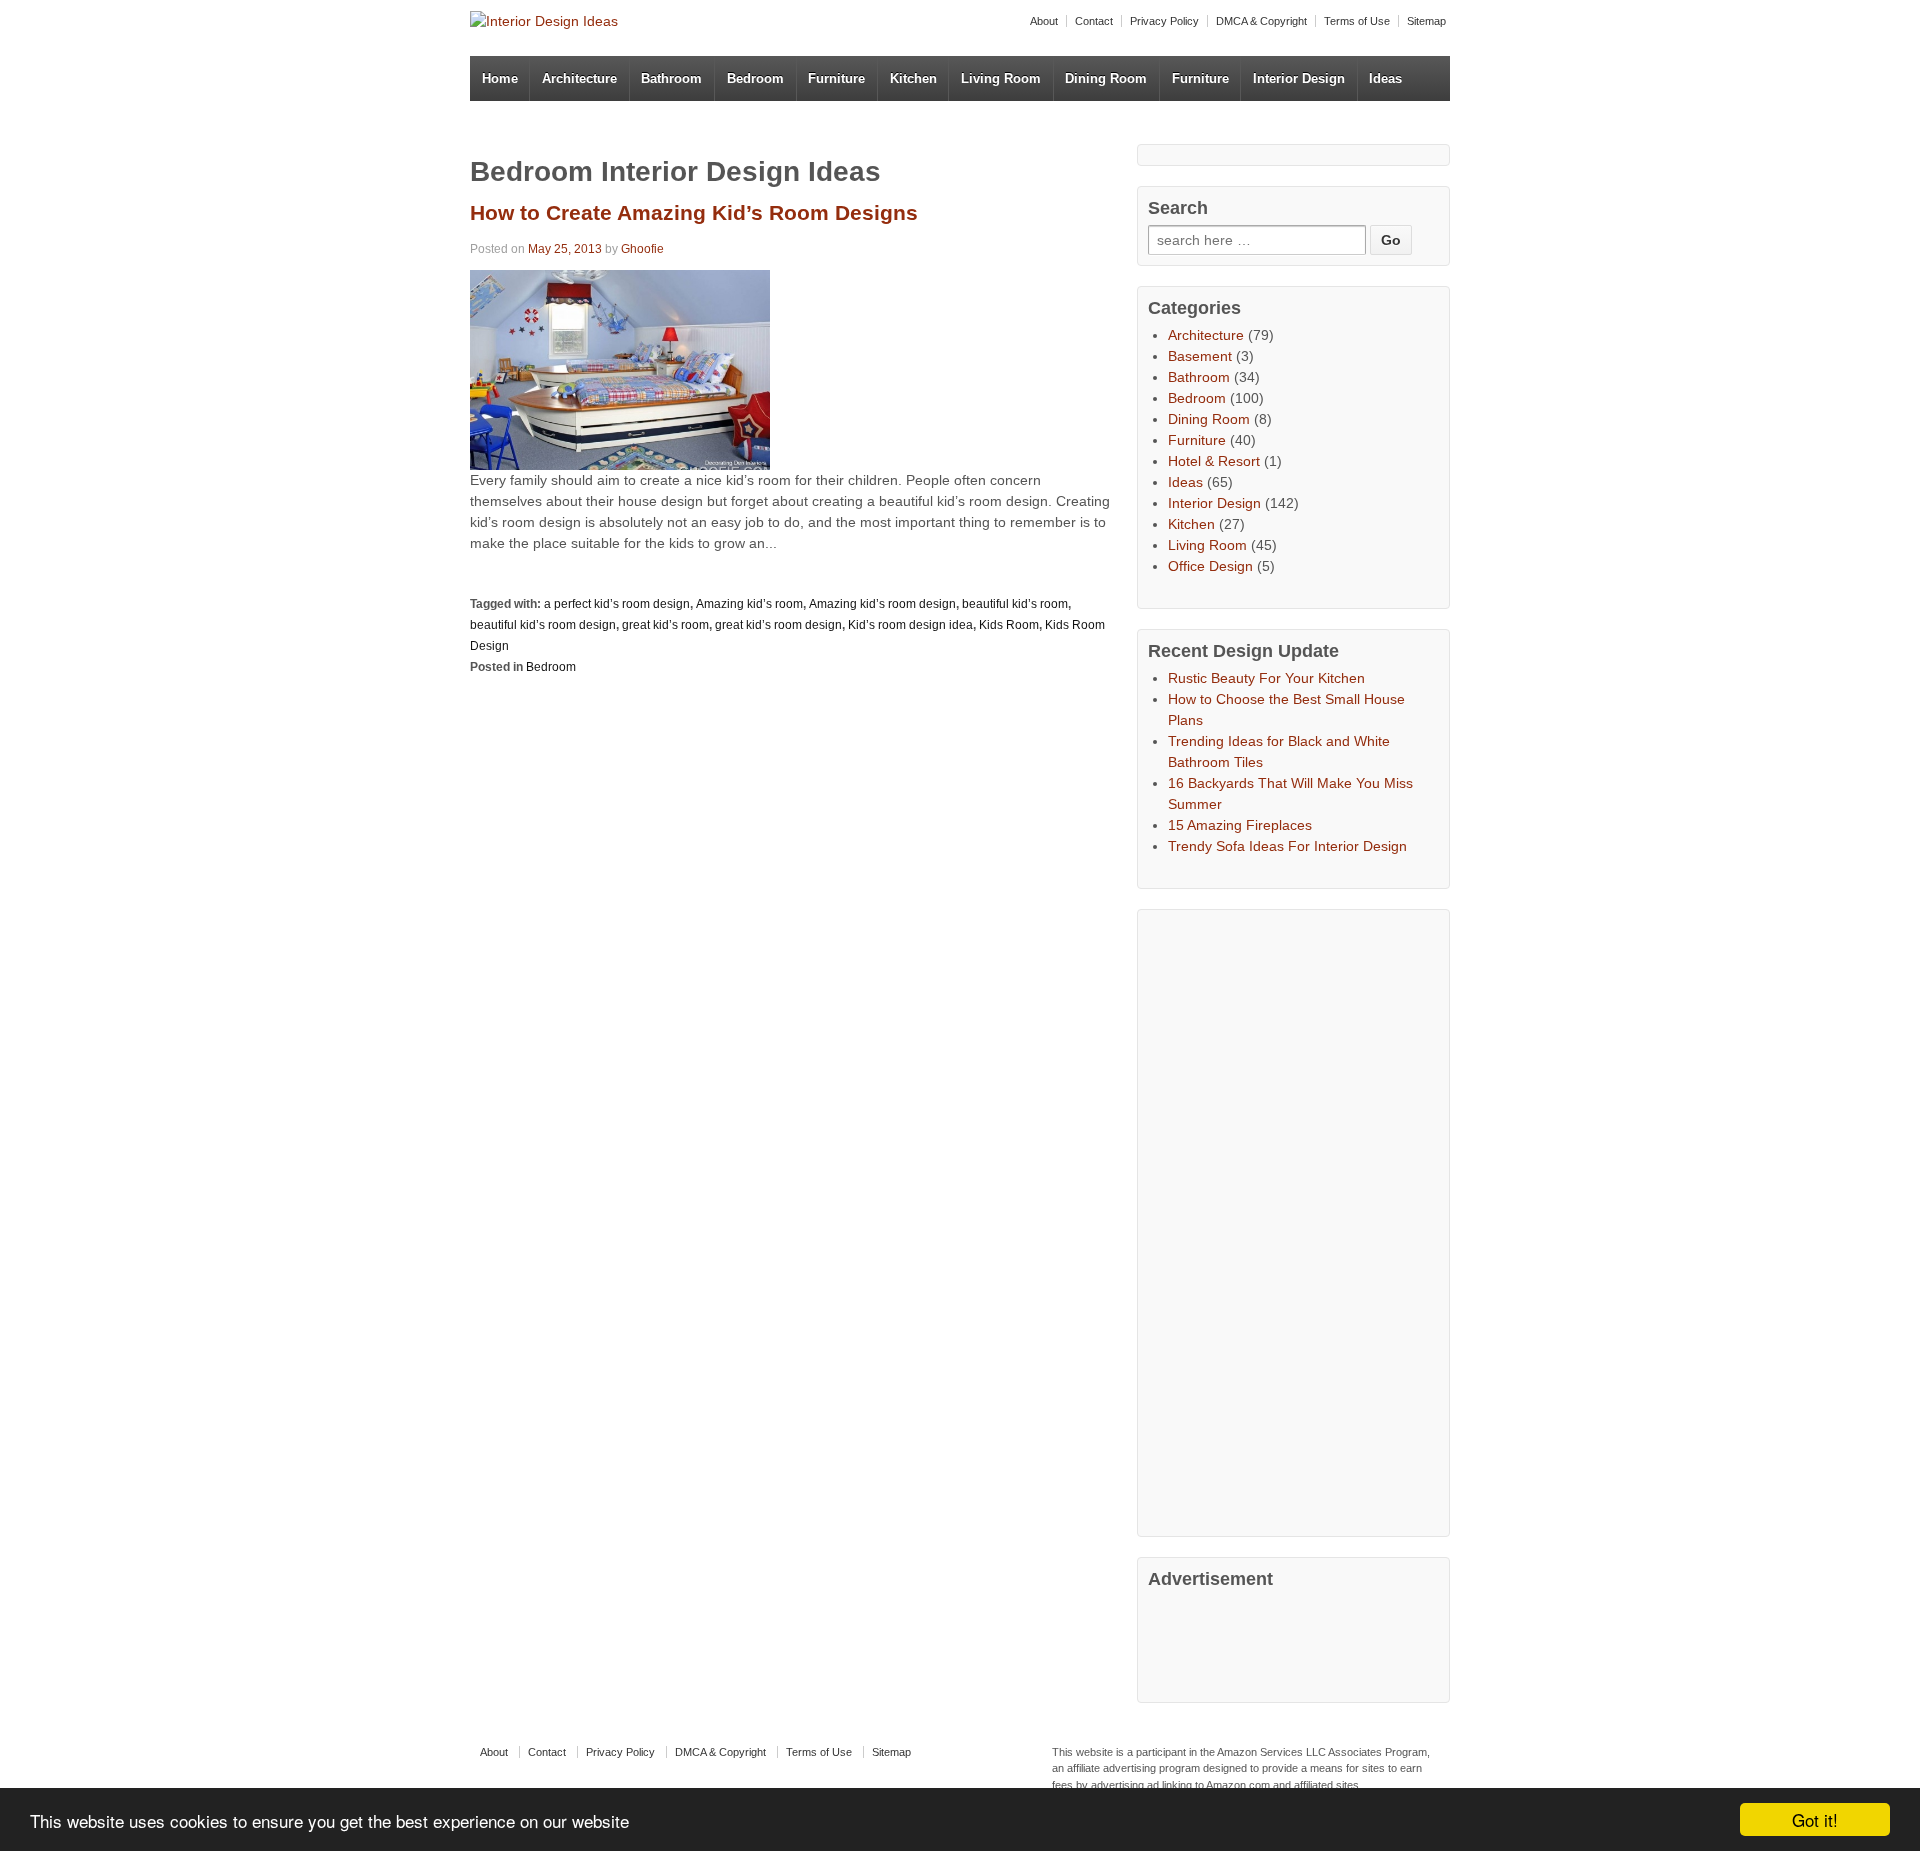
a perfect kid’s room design (617, 604)
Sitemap (1426, 21)
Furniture (836, 78)
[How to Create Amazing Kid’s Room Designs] (620, 368)
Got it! (1815, 1819)
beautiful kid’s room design (543, 625)
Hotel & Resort (1214, 461)
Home (500, 78)
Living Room (1001, 78)
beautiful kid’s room (1015, 604)
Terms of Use (1357, 21)
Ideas (1385, 78)
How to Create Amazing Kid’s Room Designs (694, 212)
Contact (1094, 21)
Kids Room (1009, 625)
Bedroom (755, 78)
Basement (1200, 356)
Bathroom (671, 78)
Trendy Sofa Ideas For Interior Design (1287, 846)
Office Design (1210, 566)
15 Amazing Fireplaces (1240, 825)
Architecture (579, 78)
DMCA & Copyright (1261, 21)
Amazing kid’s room (749, 604)
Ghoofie (642, 249)
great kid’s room (665, 625)
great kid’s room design (778, 625)
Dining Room (1106, 78)
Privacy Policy (1164, 21)
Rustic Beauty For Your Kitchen (1266, 678)
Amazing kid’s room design (882, 604)
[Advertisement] (1298, 1220)
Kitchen (913, 78)
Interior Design (1299, 78)
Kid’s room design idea (910, 625)
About (1044, 21)
